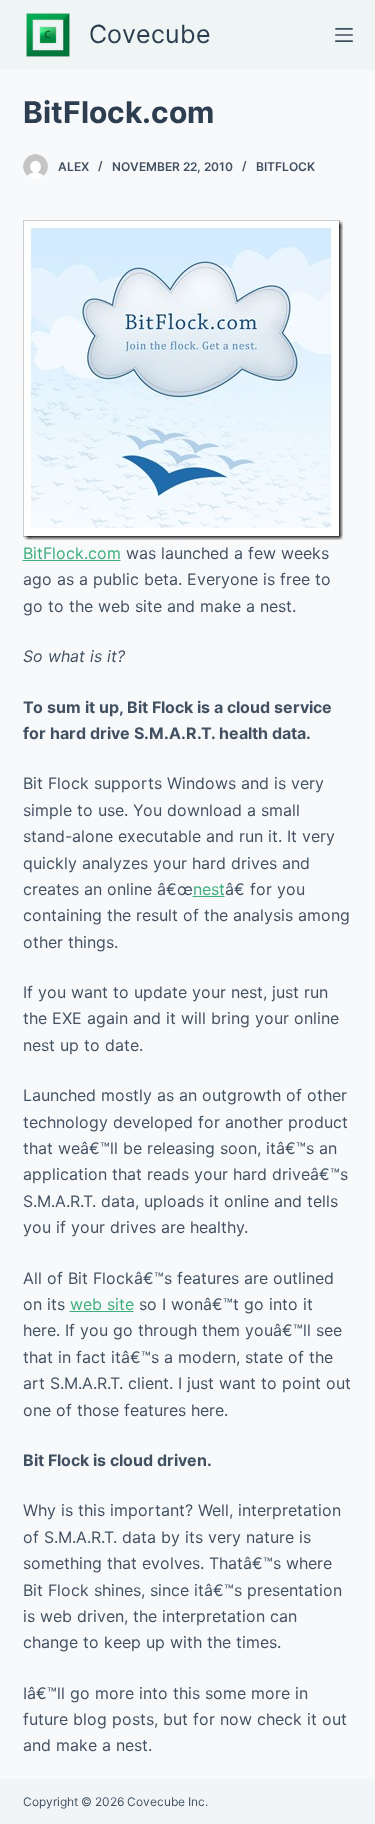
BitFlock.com (72, 553)
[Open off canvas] (344, 35)
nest (209, 889)
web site (102, 1304)
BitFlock (285, 166)
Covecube (150, 34)
